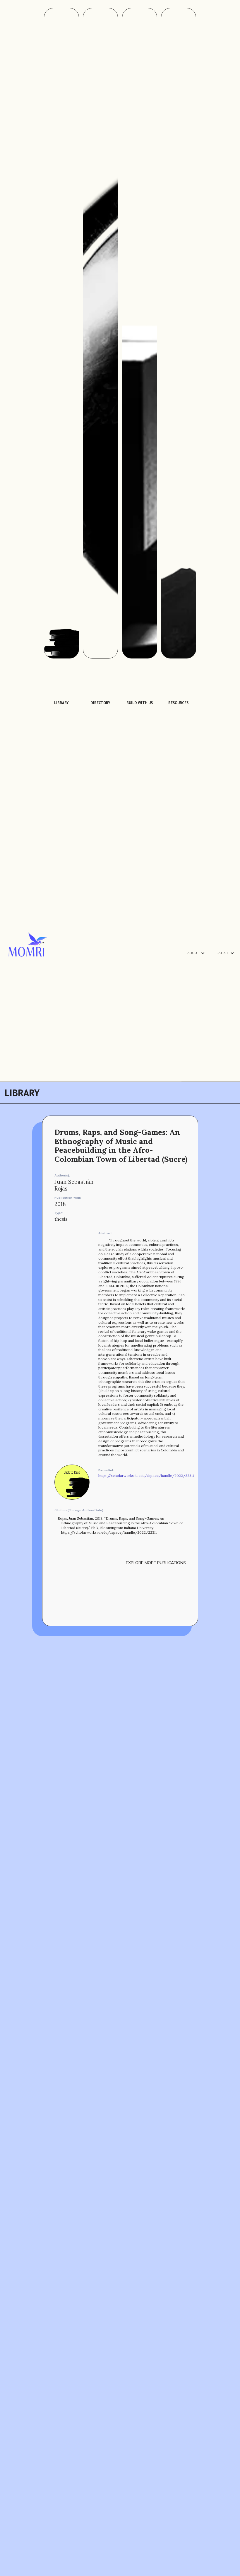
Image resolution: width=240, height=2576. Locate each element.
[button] (196, 953)
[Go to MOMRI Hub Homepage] (28, 927)
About (193, 953)
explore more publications (156, 1563)
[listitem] (62, 415)
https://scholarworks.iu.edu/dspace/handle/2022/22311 (146, 1476)
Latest (222, 953)
